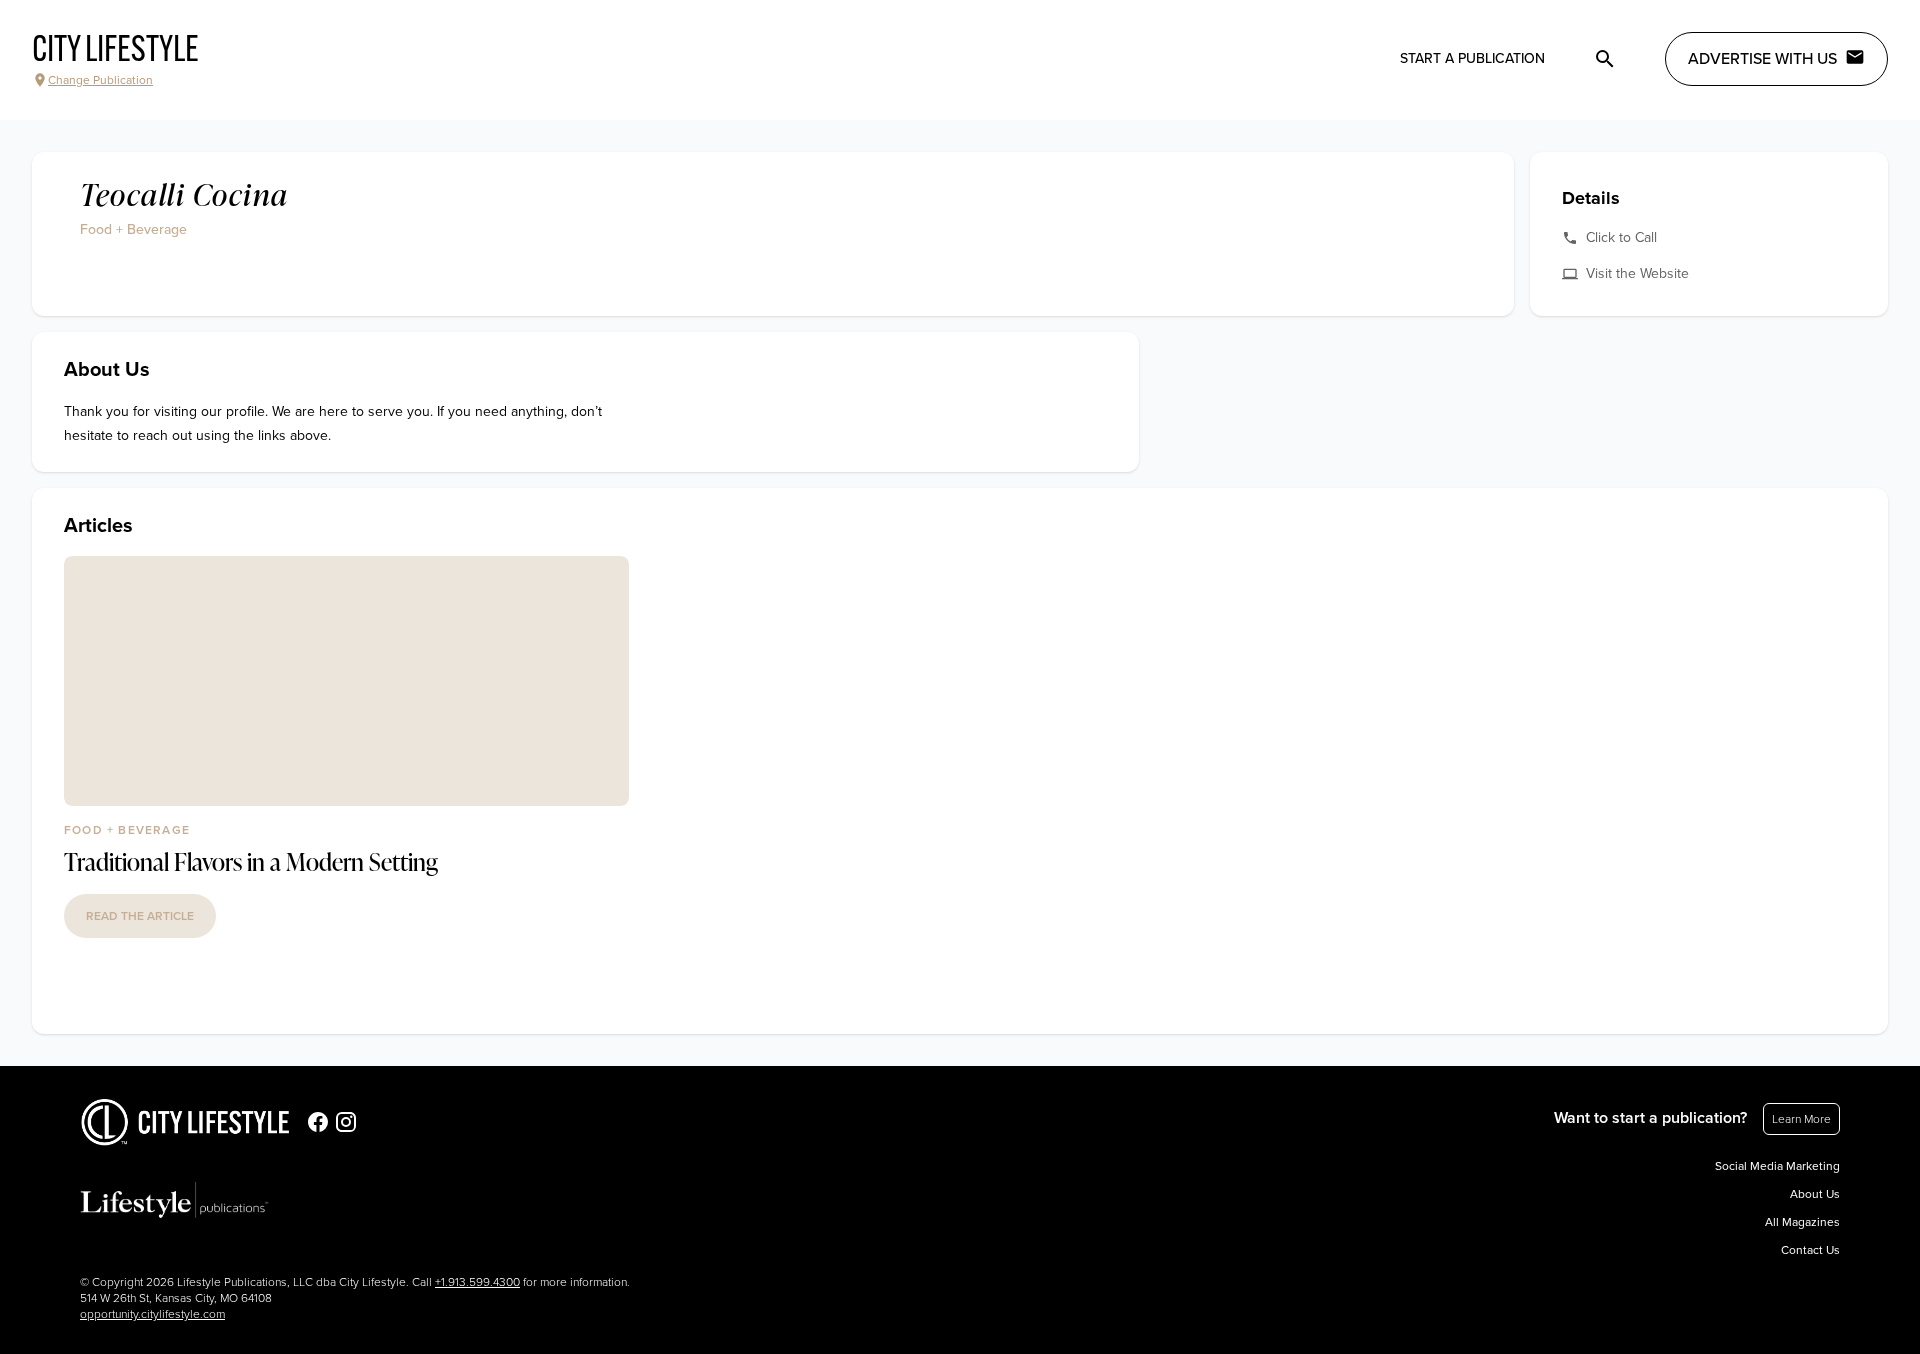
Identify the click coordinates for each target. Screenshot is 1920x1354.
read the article (140, 916)
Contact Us (1810, 1250)
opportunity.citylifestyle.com (152, 1314)
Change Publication (100, 80)
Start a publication (1472, 58)
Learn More (1801, 1119)
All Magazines (1802, 1222)
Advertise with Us (1762, 59)
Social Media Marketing (1777, 1166)
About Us (1815, 1194)
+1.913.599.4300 (477, 1282)
